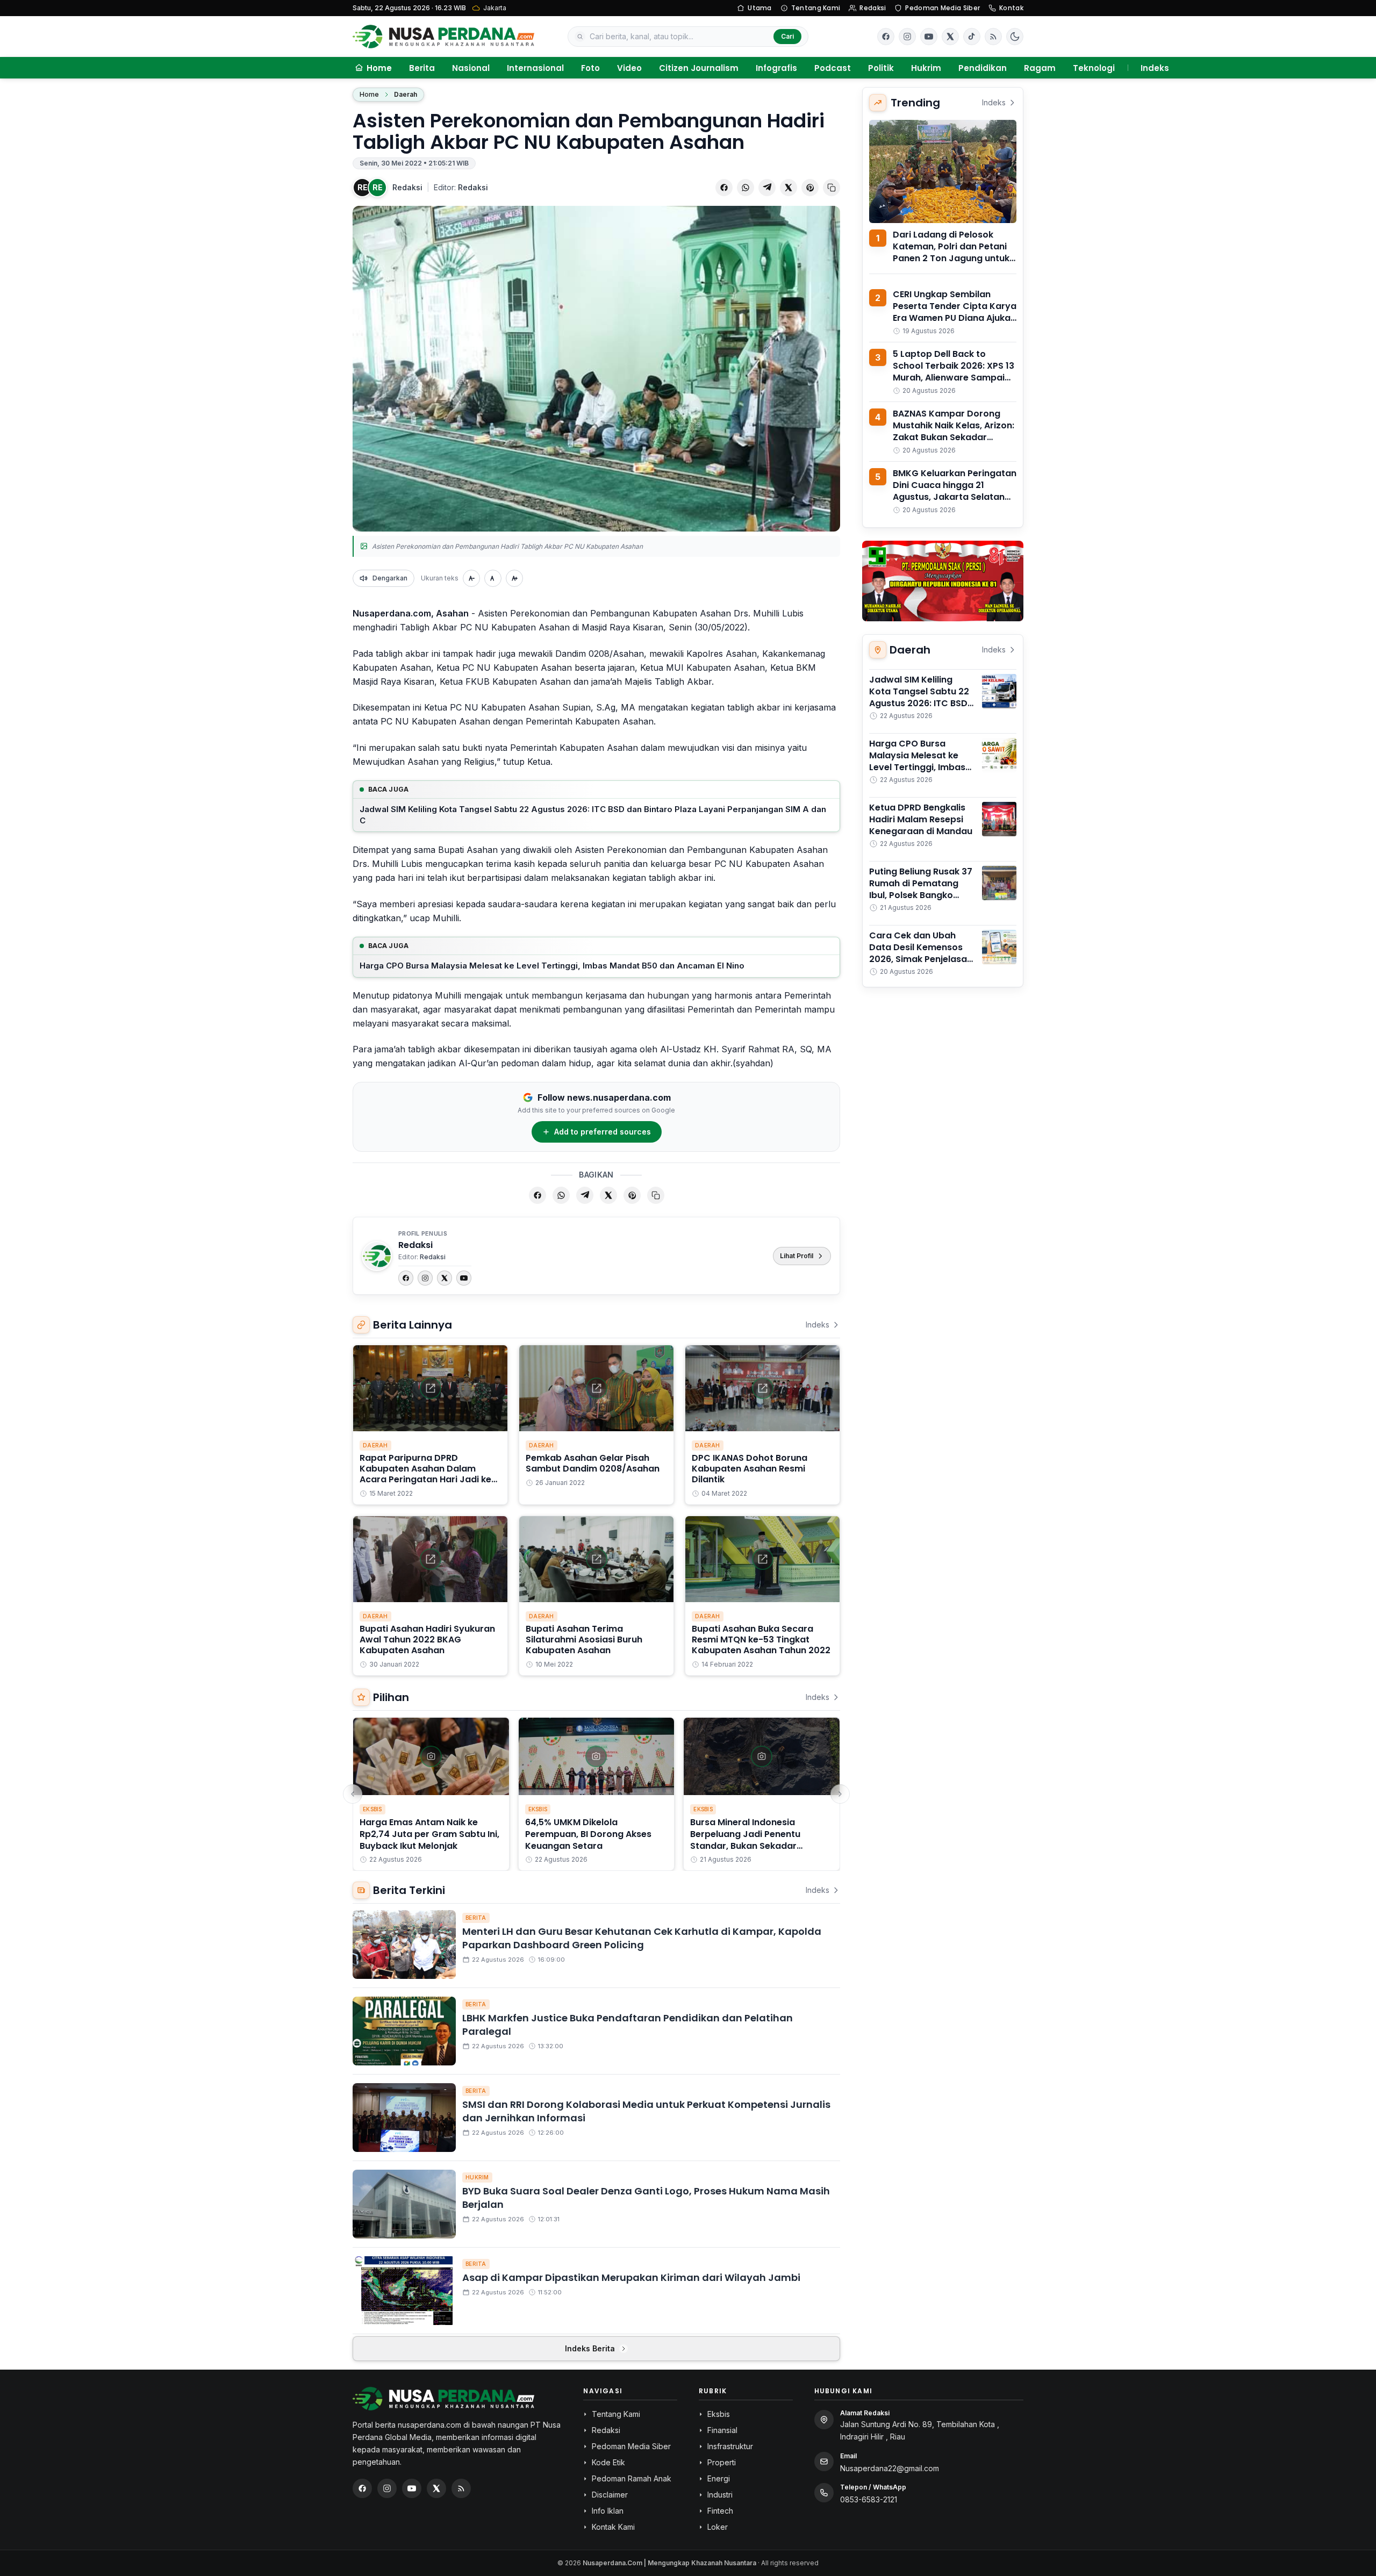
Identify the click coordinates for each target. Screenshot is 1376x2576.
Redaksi (873, 8)
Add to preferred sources (603, 1132)
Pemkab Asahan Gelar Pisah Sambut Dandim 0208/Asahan (593, 1463)
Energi (719, 2478)
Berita (422, 68)
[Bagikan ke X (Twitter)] (789, 188)
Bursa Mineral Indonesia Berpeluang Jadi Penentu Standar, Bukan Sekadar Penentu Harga (745, 1840)
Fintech (720, 2511)
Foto (590, 68)
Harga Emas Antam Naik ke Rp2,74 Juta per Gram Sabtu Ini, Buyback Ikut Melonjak (429, 1834)
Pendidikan (983, 68)
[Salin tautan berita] (832, 188)
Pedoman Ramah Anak (632, 2478)
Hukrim (926, 68)
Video (629, 68)
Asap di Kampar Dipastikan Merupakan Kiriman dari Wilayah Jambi (631, 2277)
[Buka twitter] (950, 37)
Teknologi (1094, 68)
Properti (722, 2462)
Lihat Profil (797, 1256)
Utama (760, 8)
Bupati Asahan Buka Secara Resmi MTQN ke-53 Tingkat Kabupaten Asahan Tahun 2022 (761, 1639)
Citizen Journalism (699, 68)
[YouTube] (464, 1278)
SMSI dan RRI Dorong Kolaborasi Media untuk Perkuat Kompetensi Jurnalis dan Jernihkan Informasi (646, 2111)
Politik (881, 68)
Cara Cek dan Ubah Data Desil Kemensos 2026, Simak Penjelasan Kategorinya (921, 953)
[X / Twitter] (436, 2488)
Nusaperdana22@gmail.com (890, 2468)
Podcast (833, 68)
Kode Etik (608, 2462)
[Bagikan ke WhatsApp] (746, 188)
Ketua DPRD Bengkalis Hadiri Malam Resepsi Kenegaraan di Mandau (921, 819)
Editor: (461, 187)
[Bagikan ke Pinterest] (810, 188)
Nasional (471, 68)
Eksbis (372, 1809)
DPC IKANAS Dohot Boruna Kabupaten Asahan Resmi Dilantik (750, 1469)
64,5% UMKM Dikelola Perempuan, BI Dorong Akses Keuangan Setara (588, 1834)
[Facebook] (886, 37)
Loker (718, 2527)
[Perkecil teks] (471, 578)
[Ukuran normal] (493, 578)
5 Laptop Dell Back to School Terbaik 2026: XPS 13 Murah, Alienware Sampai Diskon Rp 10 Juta (954, 372)
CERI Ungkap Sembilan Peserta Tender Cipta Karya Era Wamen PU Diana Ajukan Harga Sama (955, 312)
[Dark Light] (1015, 37)
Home (369, 94)
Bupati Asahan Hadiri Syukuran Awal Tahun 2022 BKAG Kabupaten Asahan (427, 1639)
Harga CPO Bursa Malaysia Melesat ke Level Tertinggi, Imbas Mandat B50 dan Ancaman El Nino (552, 966)
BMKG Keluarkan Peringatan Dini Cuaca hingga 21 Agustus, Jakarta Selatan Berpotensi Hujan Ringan (955, 491)
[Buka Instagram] (907, 37)
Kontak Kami (613, 2527)
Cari (787, 36)
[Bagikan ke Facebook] (724, 188)
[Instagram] (425, 1278)
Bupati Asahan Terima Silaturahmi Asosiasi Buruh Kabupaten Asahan (584, 1639)
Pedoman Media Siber (943, 8)
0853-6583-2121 (869, 2499)
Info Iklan (608, 2511)
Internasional (535, 68)
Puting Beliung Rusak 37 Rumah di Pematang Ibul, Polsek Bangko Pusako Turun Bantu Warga (921, 895)
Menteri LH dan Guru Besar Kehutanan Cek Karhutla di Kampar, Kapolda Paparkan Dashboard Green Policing (642, 1938)
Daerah (406, 94)
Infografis (776, 68)
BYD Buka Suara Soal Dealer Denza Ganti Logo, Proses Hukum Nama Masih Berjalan (646, 2198)
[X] (445, 1278)
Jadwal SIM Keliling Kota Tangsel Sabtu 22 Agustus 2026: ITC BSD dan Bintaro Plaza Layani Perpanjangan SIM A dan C (593, 815)
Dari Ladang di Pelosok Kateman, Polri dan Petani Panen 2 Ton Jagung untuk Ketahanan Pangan (951, 252)
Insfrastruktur (730, 2446)
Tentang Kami (816, 8)
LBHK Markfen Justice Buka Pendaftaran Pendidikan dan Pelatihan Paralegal (628, 2025)
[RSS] (993, 37)
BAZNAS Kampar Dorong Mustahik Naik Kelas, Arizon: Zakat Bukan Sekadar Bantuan (954, 431)
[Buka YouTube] (929, 37)
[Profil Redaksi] (377, 1256)
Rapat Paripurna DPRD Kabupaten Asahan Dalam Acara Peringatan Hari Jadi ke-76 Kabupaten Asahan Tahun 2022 (428, 1479)
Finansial (722, 2430)
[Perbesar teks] (514, 578)
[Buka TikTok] (972, 37)
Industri (720, 2495)
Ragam (1040, 68)
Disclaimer (610, 2495)
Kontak (1011, 8)
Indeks (1155, 68)
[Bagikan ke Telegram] (767, 188)
